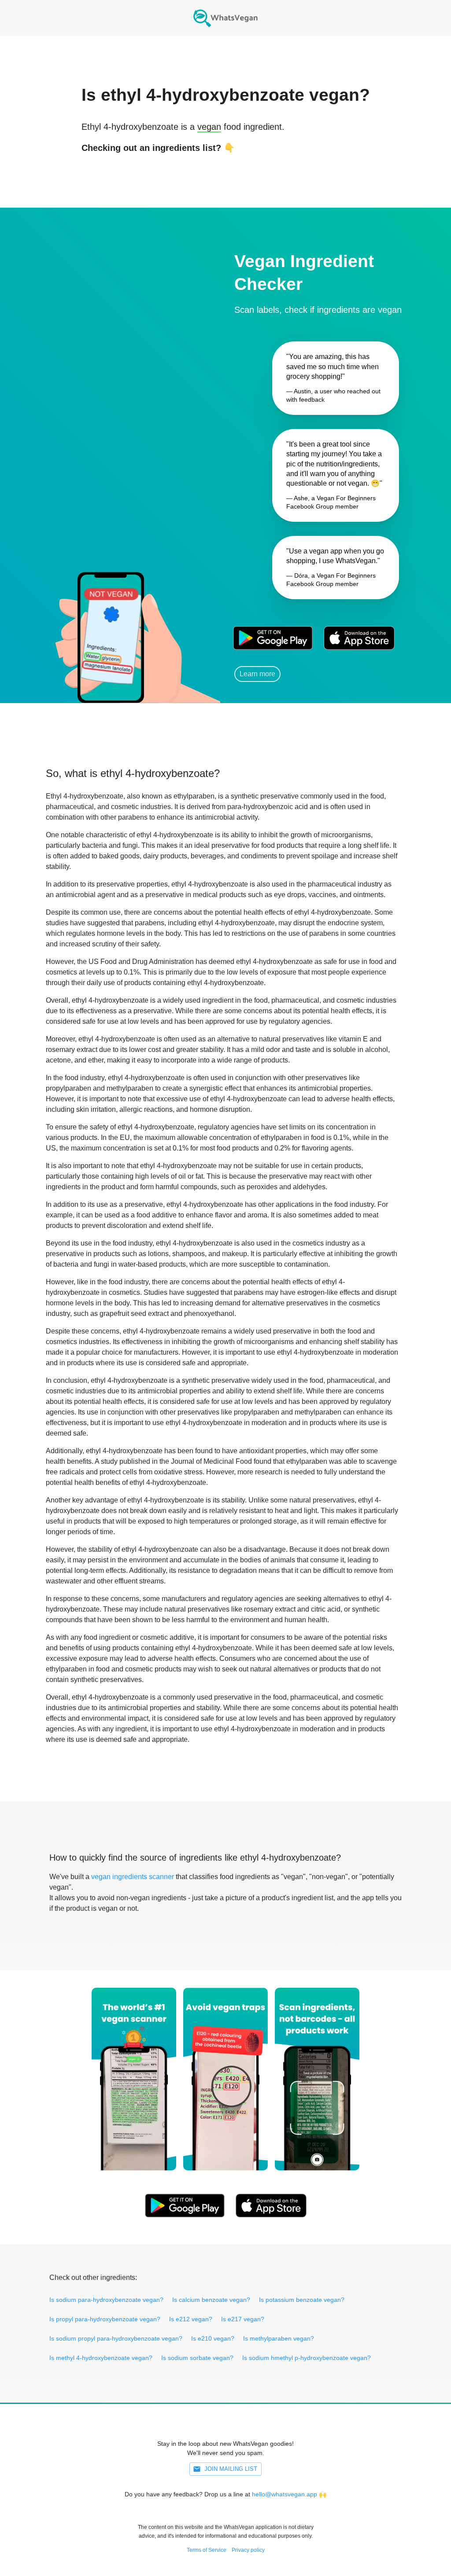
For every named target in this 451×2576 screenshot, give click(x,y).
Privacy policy (248, 2550)
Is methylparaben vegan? (279, 2338)
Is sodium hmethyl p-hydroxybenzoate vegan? (307, 2358)
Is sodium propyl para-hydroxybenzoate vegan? (116, 2338)
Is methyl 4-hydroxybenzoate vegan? (101, 2358)
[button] (110, 625)
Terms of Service (207, 2550)
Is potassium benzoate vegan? (302, 2300)
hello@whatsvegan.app (285, 2494)
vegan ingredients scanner (133, 1877)
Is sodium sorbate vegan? (197, 2358)
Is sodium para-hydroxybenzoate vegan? (106, 2300)
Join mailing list (231, 2469)
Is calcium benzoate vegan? (211, 2300)
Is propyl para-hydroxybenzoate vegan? (105, 2319)
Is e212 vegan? (191, 2319)
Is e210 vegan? (213, 2338)
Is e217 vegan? (243, 2319)
